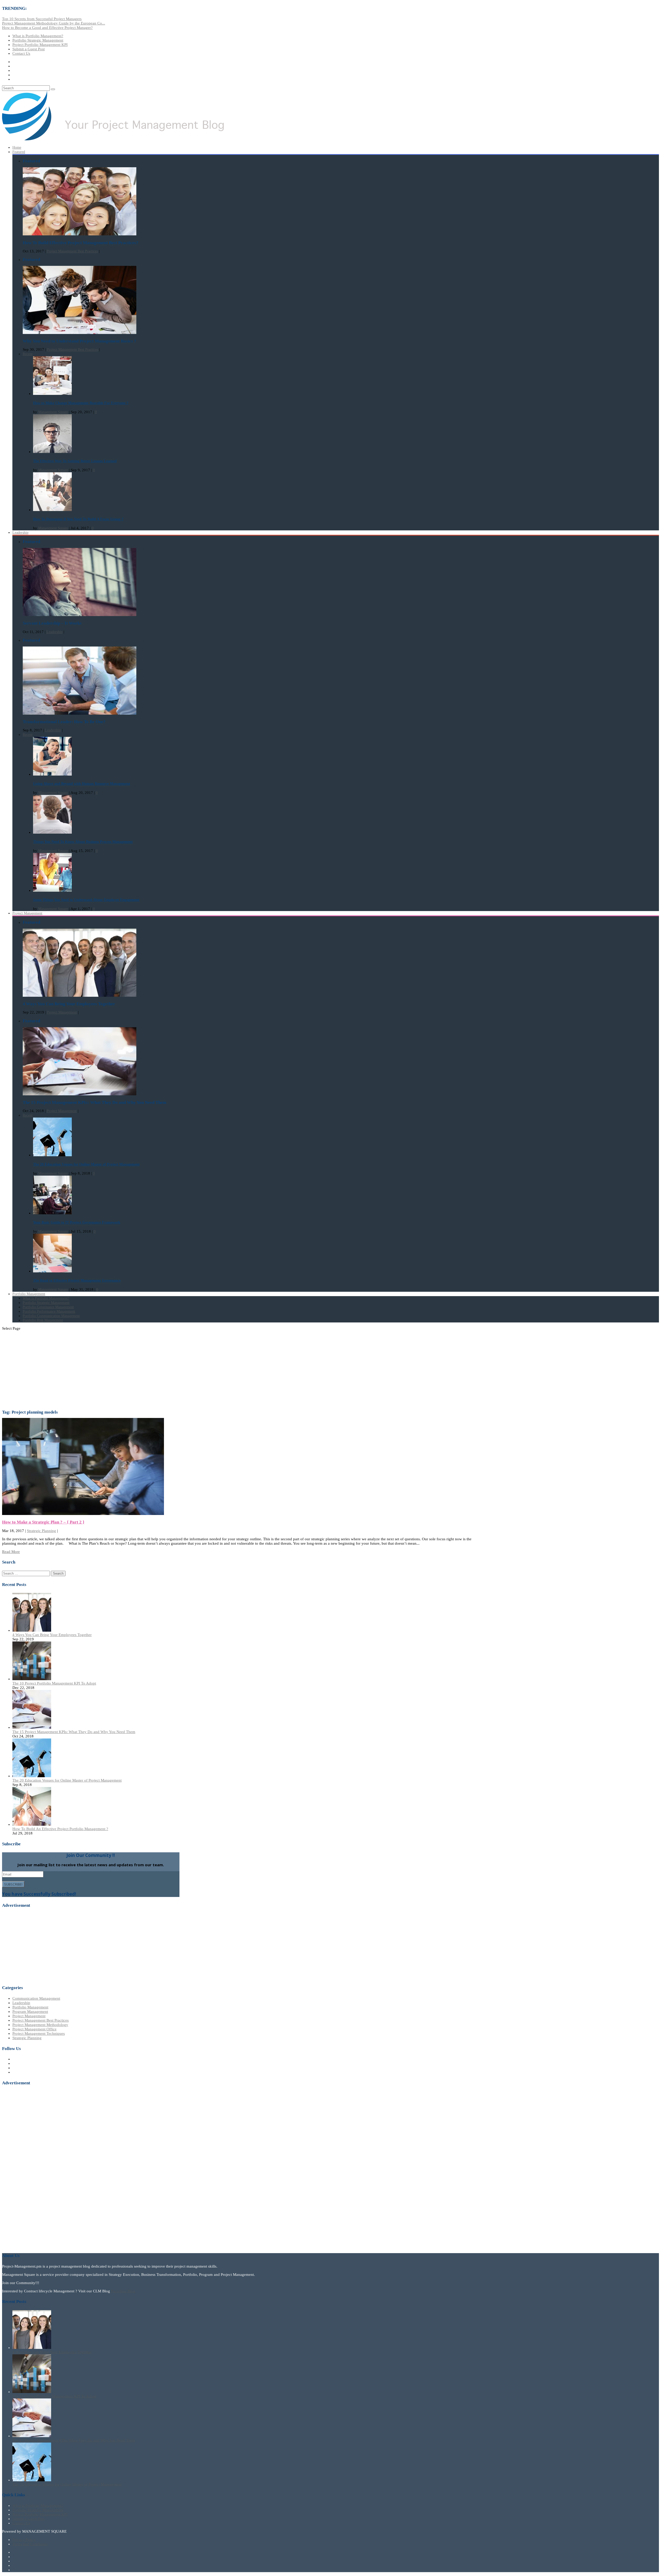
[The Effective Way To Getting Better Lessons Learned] (52, 452)
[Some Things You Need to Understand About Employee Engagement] (52, 891)
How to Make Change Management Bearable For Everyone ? (81, 403)
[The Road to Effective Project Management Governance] (52, 1271)
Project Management (27, 913)
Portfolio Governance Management (48, 1307)
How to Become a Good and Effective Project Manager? (47, 28)
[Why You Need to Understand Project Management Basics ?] (80, 333)
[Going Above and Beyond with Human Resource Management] (52, 774)
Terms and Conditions (30, 2544)
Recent (28, 354)
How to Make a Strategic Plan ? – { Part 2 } (43, 1522)
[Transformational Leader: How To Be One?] (80, 713)
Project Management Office (34, 2029)
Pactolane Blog (123, 2291)
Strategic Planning (41, 1531)
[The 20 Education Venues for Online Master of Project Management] (52, 1155)
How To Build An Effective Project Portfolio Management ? (60, 1829)
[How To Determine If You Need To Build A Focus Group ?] (52, 510)
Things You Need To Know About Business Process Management (83, 842)
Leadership (20, 533)
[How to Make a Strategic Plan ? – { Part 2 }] (83, 1514)
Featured (19, 152)
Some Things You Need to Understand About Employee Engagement (86, 900)
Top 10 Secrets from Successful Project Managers (42, 19)
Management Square (53, 412)
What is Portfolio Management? (38, 36)
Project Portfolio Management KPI (40, 45)
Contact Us (21, 53)
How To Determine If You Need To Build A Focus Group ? (78, 519)
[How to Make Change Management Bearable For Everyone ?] (52, 394)
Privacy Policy (24, 2540)
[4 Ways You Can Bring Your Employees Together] (80, 996)
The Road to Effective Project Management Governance (77, 1281)
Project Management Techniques (39, 2033)
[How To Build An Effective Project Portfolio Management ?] (32, 1824)
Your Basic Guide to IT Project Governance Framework (77, 1222)
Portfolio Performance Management (49, 1311)
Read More (11, 1552)
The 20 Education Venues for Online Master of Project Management (86, 1164)
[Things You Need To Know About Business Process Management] (52, 832)
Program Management (30, 2012)
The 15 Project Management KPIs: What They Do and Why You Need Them (74, 1732)
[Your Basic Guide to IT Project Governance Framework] (52, 1213)
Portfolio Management (30, 2007)
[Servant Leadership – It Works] (80, 615)
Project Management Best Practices (72, 251)
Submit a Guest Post (29, 49)
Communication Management (36, 1998)
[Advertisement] (330, 1371)
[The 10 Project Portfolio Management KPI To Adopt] (32, 1679)
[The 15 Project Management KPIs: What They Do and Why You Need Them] (80, 1094)
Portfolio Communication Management (51, 1316)
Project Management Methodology (40, 2025)
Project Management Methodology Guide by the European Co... (54, 23)
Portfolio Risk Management (43, 1320)
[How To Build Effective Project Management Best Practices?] (80, 234)
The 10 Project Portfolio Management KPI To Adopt (54, 1683)
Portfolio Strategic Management (38, 40)
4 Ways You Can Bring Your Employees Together (52, 1635)
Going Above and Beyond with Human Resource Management (82, 784)
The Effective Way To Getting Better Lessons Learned (75, 461)
